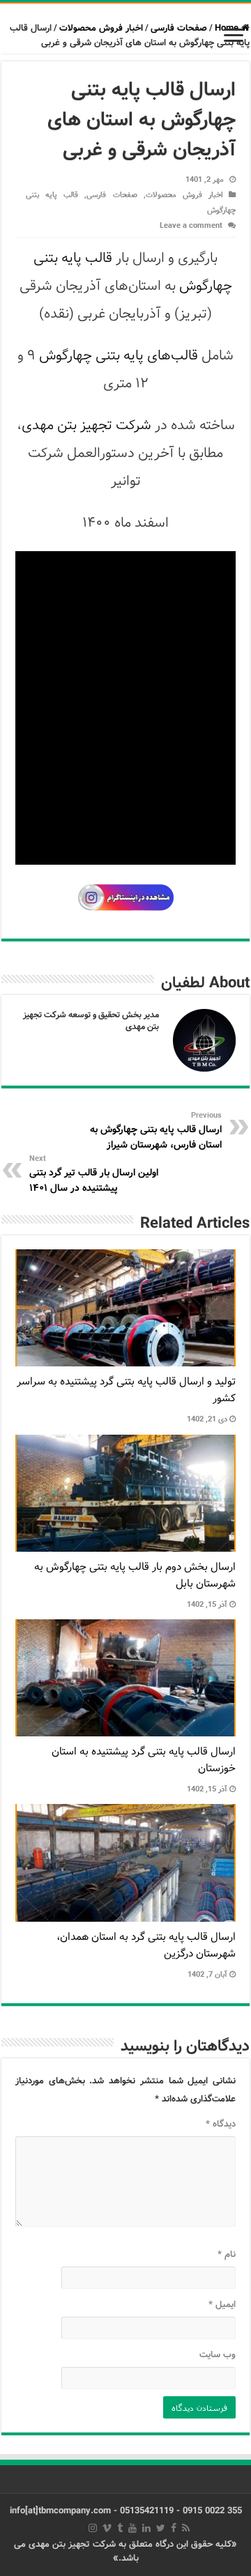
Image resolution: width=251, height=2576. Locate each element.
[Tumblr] (120, 2528)
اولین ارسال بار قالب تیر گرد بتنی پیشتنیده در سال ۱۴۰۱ (94, 1174)
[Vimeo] (107, 2528)
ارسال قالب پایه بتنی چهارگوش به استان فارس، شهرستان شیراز (156, 1131)
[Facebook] (174, 2528)
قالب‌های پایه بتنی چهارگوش (119, 356)
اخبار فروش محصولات (101, 28)
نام (227, 2254)
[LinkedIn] (146, 2528)
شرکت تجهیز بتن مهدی (86, 425)
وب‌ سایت (218, 2355)
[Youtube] (132, 2528)
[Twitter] (161, 2528)
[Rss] (186, 2528)
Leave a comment (191, 226)
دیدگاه (221, 2124)
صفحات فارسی (179, 28)
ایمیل (222, 2305)
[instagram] (93, 2528)
